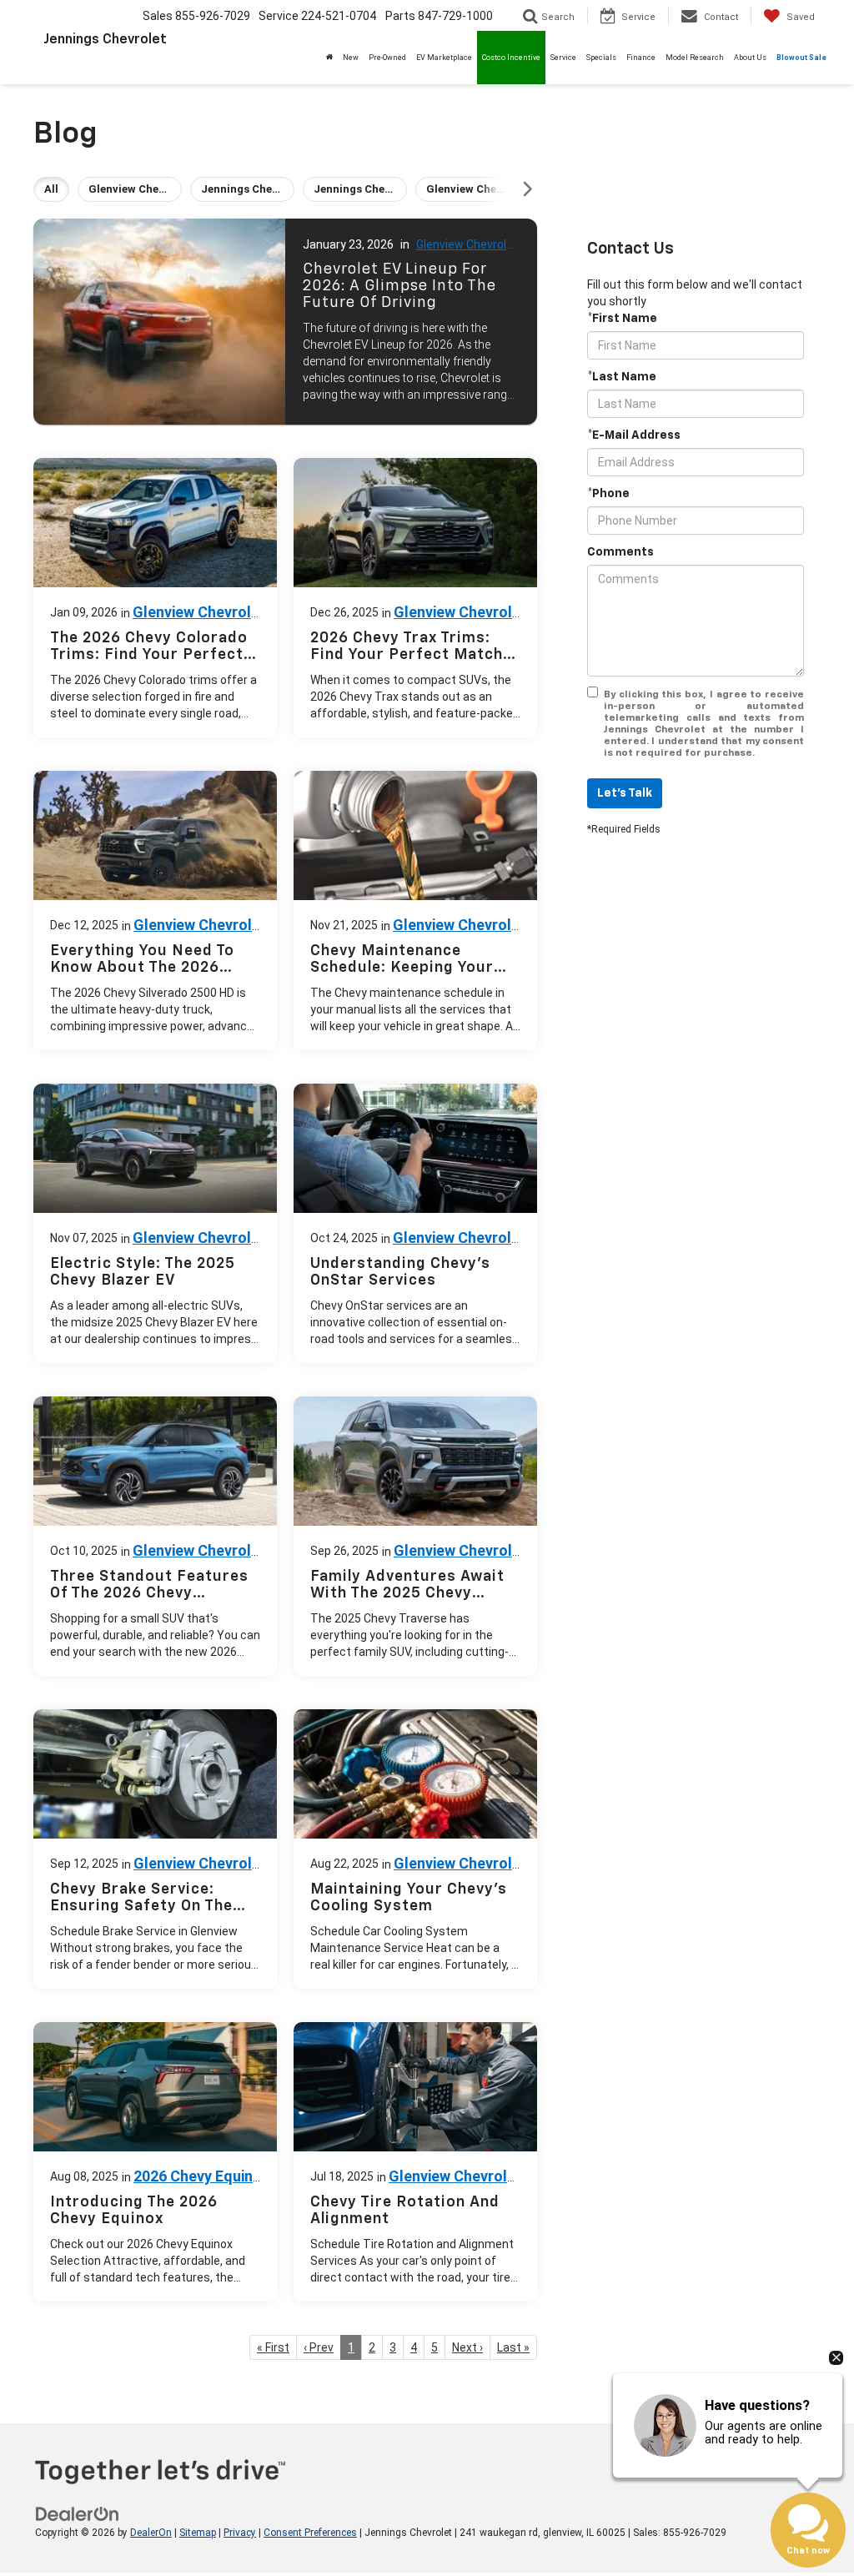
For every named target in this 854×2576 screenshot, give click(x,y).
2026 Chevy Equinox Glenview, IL (187, 2185)
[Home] (329, 58)
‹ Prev (319, 2347)
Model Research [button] (695, 58)
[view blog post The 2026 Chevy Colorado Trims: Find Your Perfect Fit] (155, 598)
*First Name (622, 319)
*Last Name (622, 377)
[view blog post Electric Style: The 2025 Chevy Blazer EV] (155, 1223)
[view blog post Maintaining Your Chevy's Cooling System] (415, 1849)
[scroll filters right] (527, 189)
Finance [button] (641, 58)
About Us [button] (750, 58)
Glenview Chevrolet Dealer (467, 245)
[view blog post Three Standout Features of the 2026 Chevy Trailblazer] (155, 1536)
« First (273, 2347)
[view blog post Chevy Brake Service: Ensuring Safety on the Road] (155, 1849)
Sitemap (198, 2533)
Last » (513, 2347)
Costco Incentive (511, 58)
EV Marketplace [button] (444, 58)
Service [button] (563, 58)
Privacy (240, 2533)
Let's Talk (625, 793)
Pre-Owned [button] (387, 58)
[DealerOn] (78, 2513)
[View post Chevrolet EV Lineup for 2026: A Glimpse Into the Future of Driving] (285, 322)
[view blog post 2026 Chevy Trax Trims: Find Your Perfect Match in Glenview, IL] (415, 598)
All (51, 189)
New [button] (351, 58)
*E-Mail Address (634, 435)
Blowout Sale (801, 58)
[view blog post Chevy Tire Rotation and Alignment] (415, 2162)
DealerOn (151, 2533)
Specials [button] (601, 58)
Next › (467, 2347)
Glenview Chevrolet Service (451, 1872)
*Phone (608, 494)
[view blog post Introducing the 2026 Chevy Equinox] (155, 2162)
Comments (620, 552)
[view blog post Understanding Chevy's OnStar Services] (415, 1223)
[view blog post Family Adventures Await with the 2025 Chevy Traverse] (415, 1536)
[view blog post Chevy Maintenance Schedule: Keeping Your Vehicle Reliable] (415, 911)
